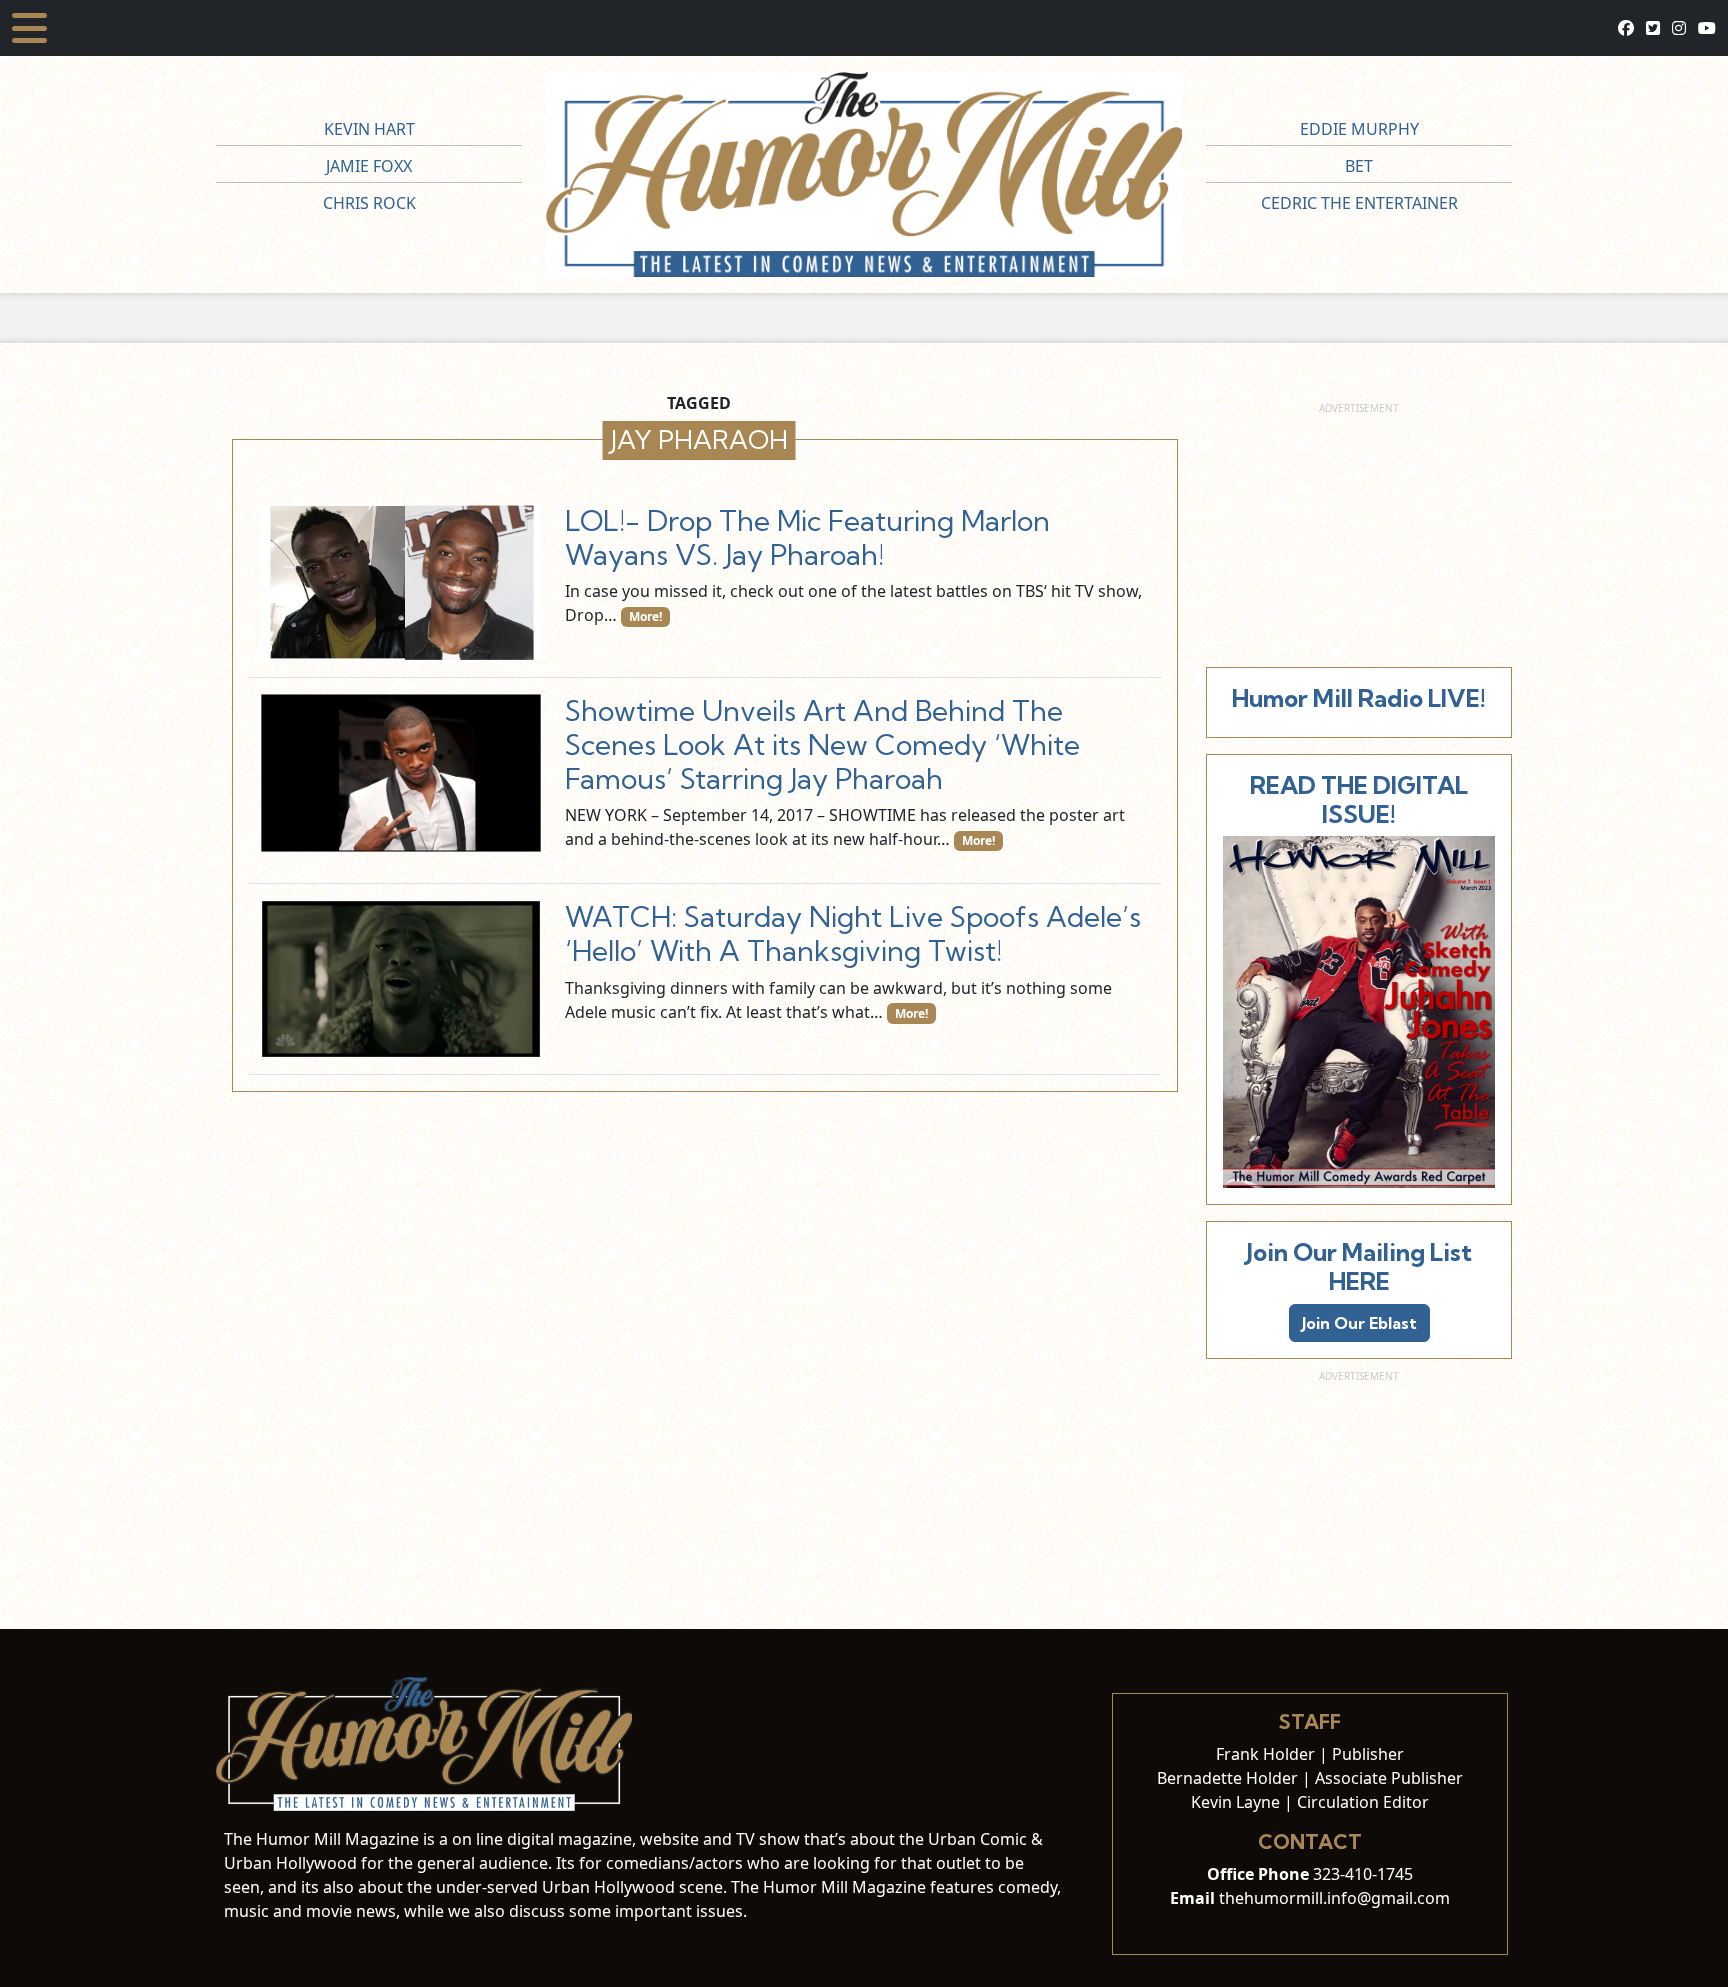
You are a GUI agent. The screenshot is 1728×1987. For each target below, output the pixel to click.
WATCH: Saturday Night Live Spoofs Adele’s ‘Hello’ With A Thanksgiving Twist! (853, 933)
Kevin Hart (369, 129)
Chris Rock (369, 203)
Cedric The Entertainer (1359, 203)
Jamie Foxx (369, 166)
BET (1359, 166)
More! (645, 616)
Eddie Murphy (1359, 129)
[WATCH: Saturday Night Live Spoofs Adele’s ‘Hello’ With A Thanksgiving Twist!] (401, 978)
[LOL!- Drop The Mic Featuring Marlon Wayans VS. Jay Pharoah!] (401, 582)
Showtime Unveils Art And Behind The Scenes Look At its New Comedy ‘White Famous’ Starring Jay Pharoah (822, 744)
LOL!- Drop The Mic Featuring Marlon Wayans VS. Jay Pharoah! (807, 537)
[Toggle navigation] (29, 28)
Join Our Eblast (1359, 1323)
